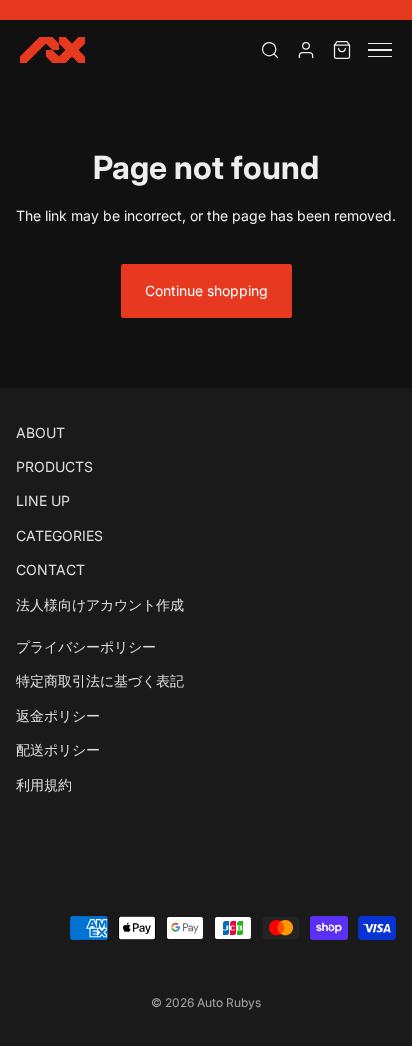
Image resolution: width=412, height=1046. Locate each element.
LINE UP (43, 500)
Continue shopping (206, 290)
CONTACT (50, 569)
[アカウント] (306, 50)
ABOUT (40, 432)
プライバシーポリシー (86, 646)
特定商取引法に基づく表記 (100, 680)
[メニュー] (380, 50)
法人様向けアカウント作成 (100, 604)
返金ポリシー (58, 715)
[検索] (270, 50)
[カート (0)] (342, 50)
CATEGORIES (59, 535)
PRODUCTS (54, 466)
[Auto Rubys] (52, 50)
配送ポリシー (58, 749)
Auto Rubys (229, 1002)
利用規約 (44, 783)
